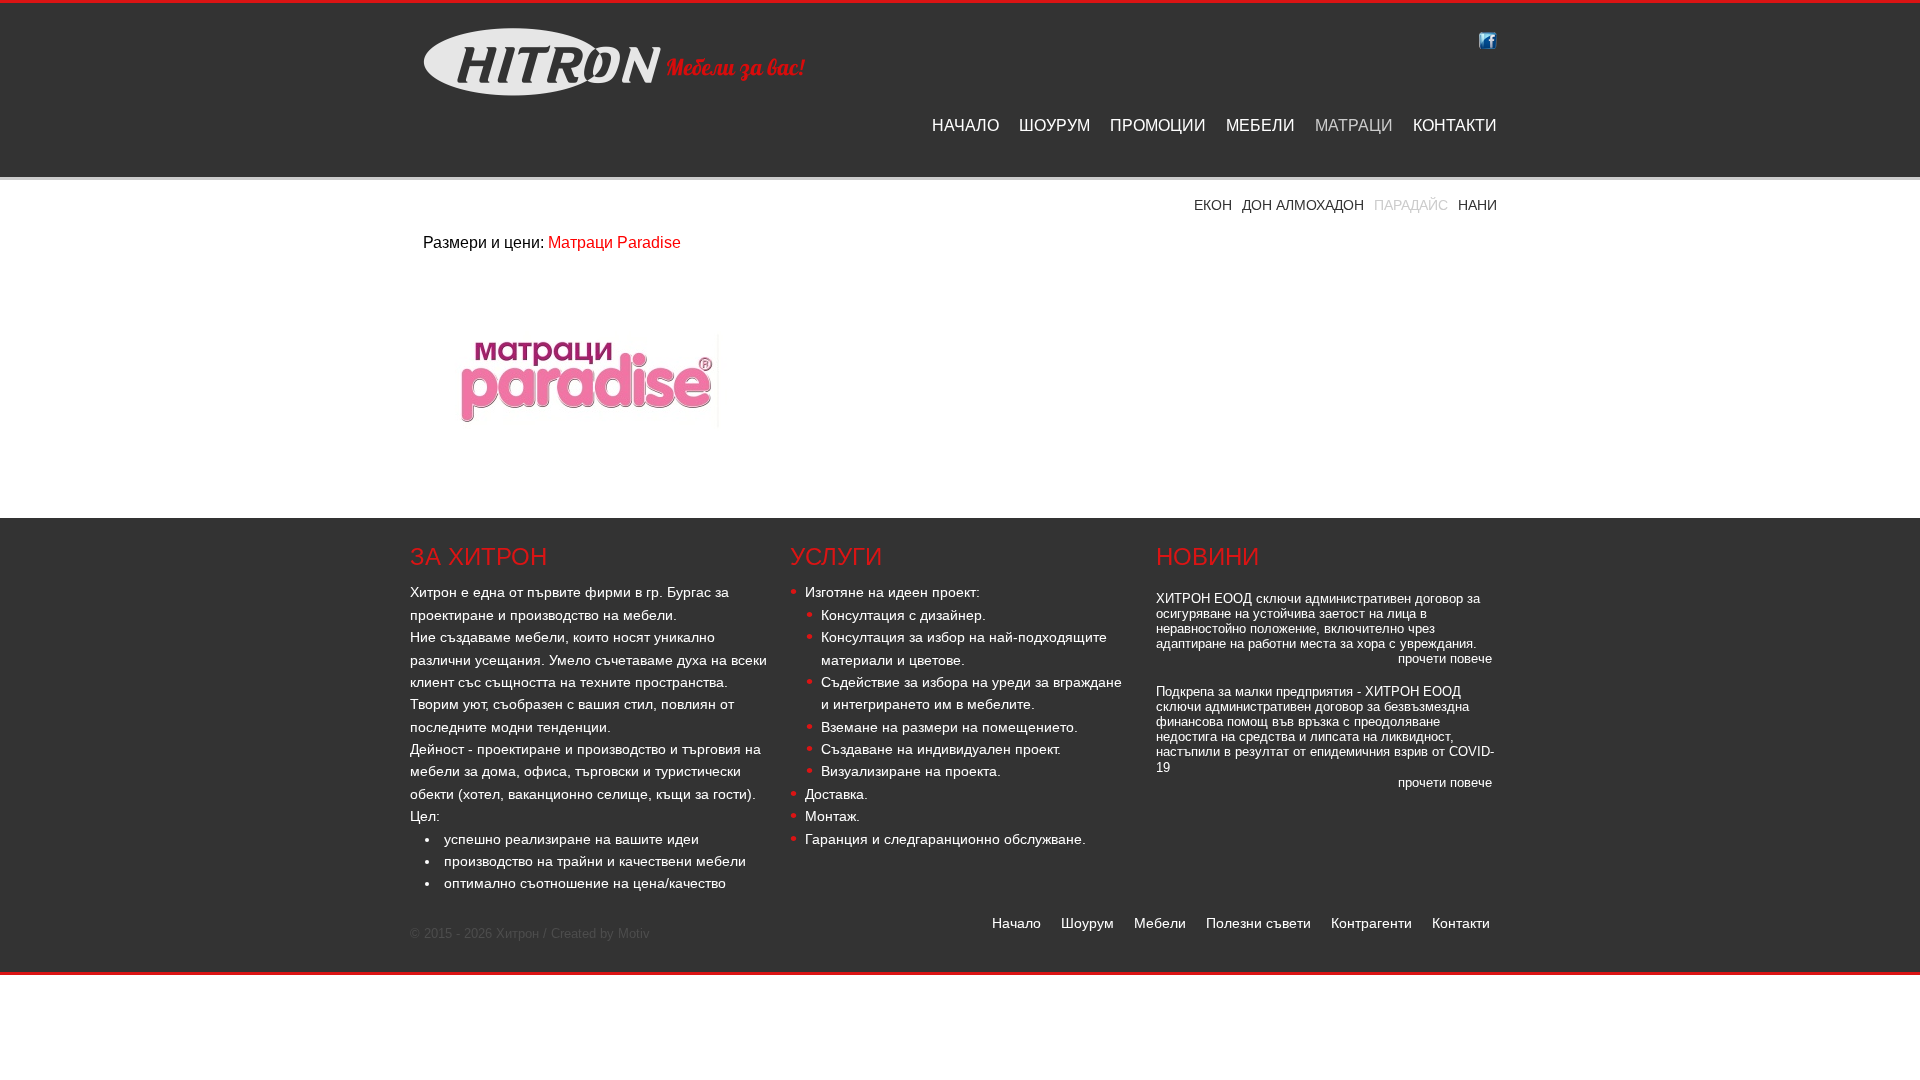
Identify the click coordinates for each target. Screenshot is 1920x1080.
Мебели (1160, 923)
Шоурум (1087, 923)
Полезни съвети (1258, 923)
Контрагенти (1371, 923)
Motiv (634, 934)
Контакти (1461, 923)
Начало (1016, 923)
